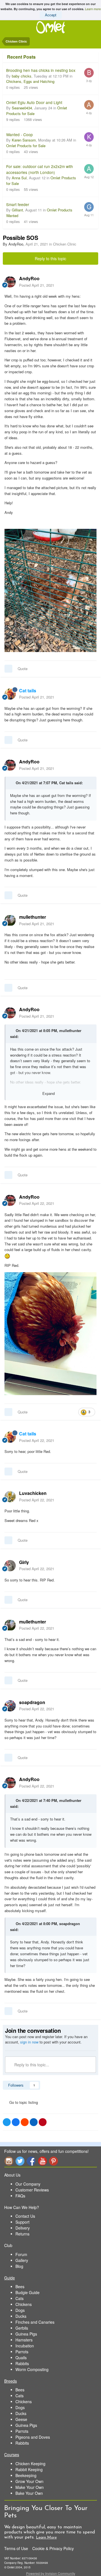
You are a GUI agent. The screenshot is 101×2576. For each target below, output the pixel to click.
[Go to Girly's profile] (10, 1566)
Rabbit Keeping (29, 2469)
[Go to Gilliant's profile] (89, 207)
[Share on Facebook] (16, 2122)
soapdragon (70, 1924)
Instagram (9, 2161)
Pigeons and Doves (33, 2437)
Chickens (24, 2304)
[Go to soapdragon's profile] (10, 1706)
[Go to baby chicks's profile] (89, 73)
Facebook (31, 2161)
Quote (23, 669)
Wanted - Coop (19, 134)
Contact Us (25, 2216)
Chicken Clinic (65, 244)
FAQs (20, 2196)
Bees (20, 2286)
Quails (21, 2358)
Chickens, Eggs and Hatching (30, 81)
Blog (19, 2266)
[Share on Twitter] (7, 2122)
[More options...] (91, 282)
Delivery (23, 2228)
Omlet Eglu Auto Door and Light (34, 102)
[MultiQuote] (8, 669)
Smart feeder (18, 204)
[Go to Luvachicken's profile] (10, 1497)
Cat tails (66, 783)
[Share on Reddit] (25, 2122)
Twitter (20, 2161)
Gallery (22, 2260)
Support (22, 2222)
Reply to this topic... (31, 2065)
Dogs (20, 2310)
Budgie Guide (27, 2292)
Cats (19, 2298)
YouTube (42, 2161)
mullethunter (70, 1030)
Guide (10, 2278)
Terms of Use (16, 2548)
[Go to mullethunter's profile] (10, 920)
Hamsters (24, 2340)
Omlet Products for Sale (26, 146)
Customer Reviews (32, 2190)
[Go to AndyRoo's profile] (10, 282)
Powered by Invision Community (51, 2573)
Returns (22, 2234)
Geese (21, 2419)
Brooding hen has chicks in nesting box (41, 70)
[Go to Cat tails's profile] (10, 694)
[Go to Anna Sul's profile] (89, 169)
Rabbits (22, 2363)
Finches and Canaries (35, 2322)
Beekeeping (26, 2475)
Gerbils (22, 2328)
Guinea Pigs (26, 2334)
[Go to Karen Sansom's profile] (89, 137)
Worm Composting (32, 2369)
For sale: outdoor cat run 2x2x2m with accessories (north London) (40, 169)
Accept (51, 15)
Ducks (21, 2316)
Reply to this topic (50, 259)
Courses (12, 2455)
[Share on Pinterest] (43, 2122)
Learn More (46, 2538)
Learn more (93, 9)
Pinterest (54, 2161)
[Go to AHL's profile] (89, 105)
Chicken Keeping (30, 2464)
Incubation (25, 2346)
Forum (21, 2254)
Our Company (28, 2184)
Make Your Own (30, 2487)
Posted (37, 285)
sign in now (29, 2042)
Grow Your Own (29, 2481)
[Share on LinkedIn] (34, 2122)
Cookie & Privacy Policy (53, 2548)
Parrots (22, 2352)
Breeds (11, 2381)
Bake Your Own (29, 2493)
